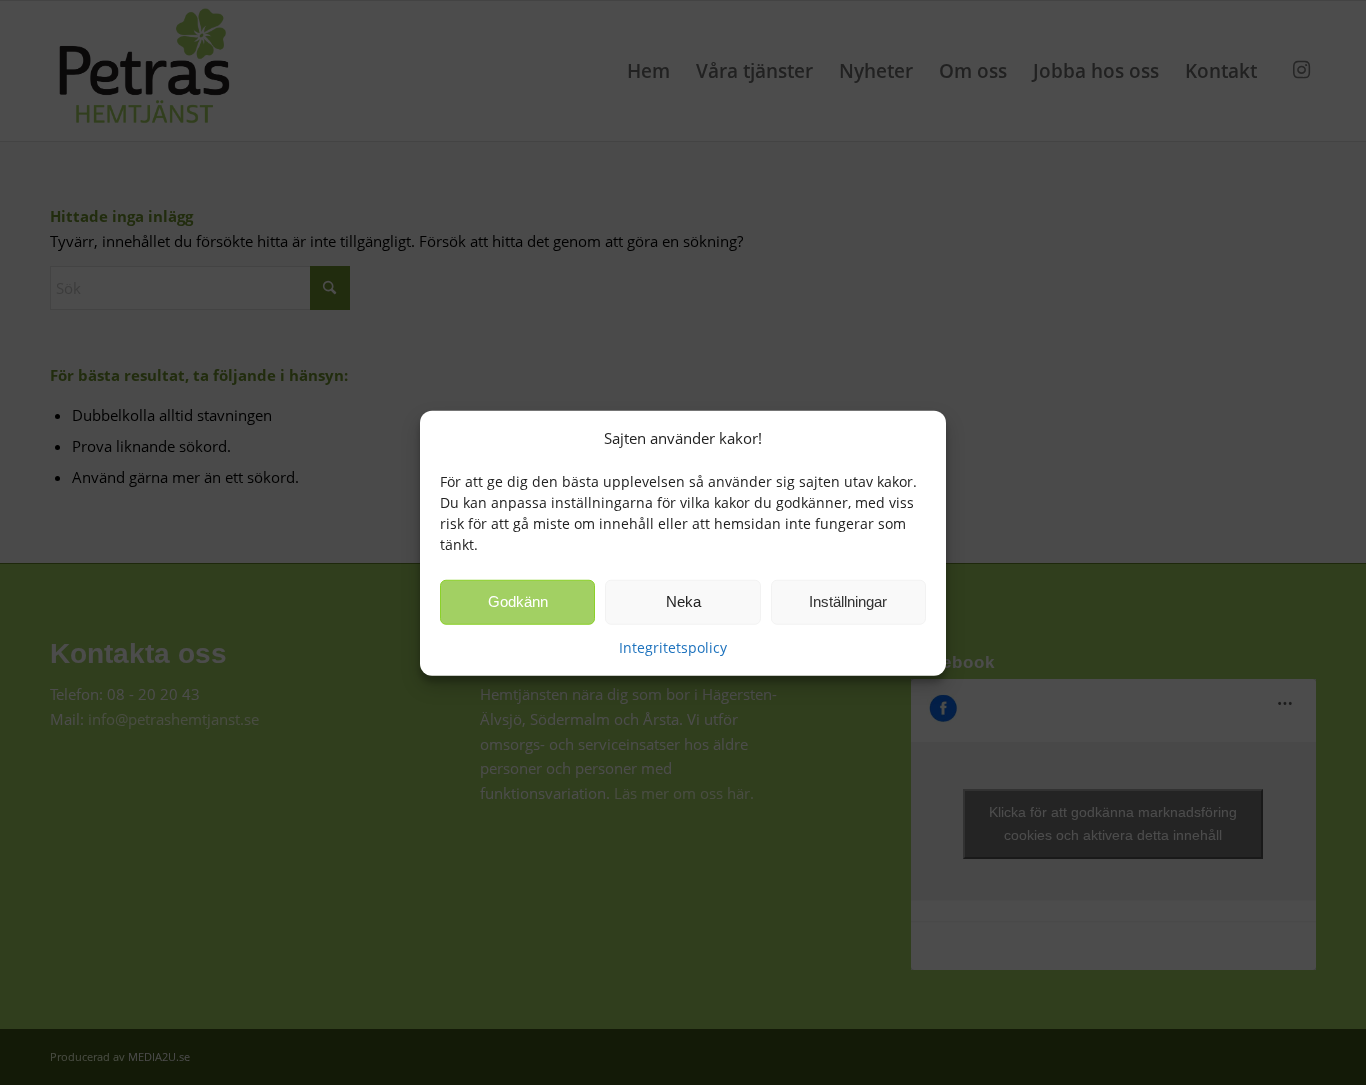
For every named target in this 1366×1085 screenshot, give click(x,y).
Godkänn (518, 601)
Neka (683, 601)
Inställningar (848, 601)
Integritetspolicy (673, 646)
